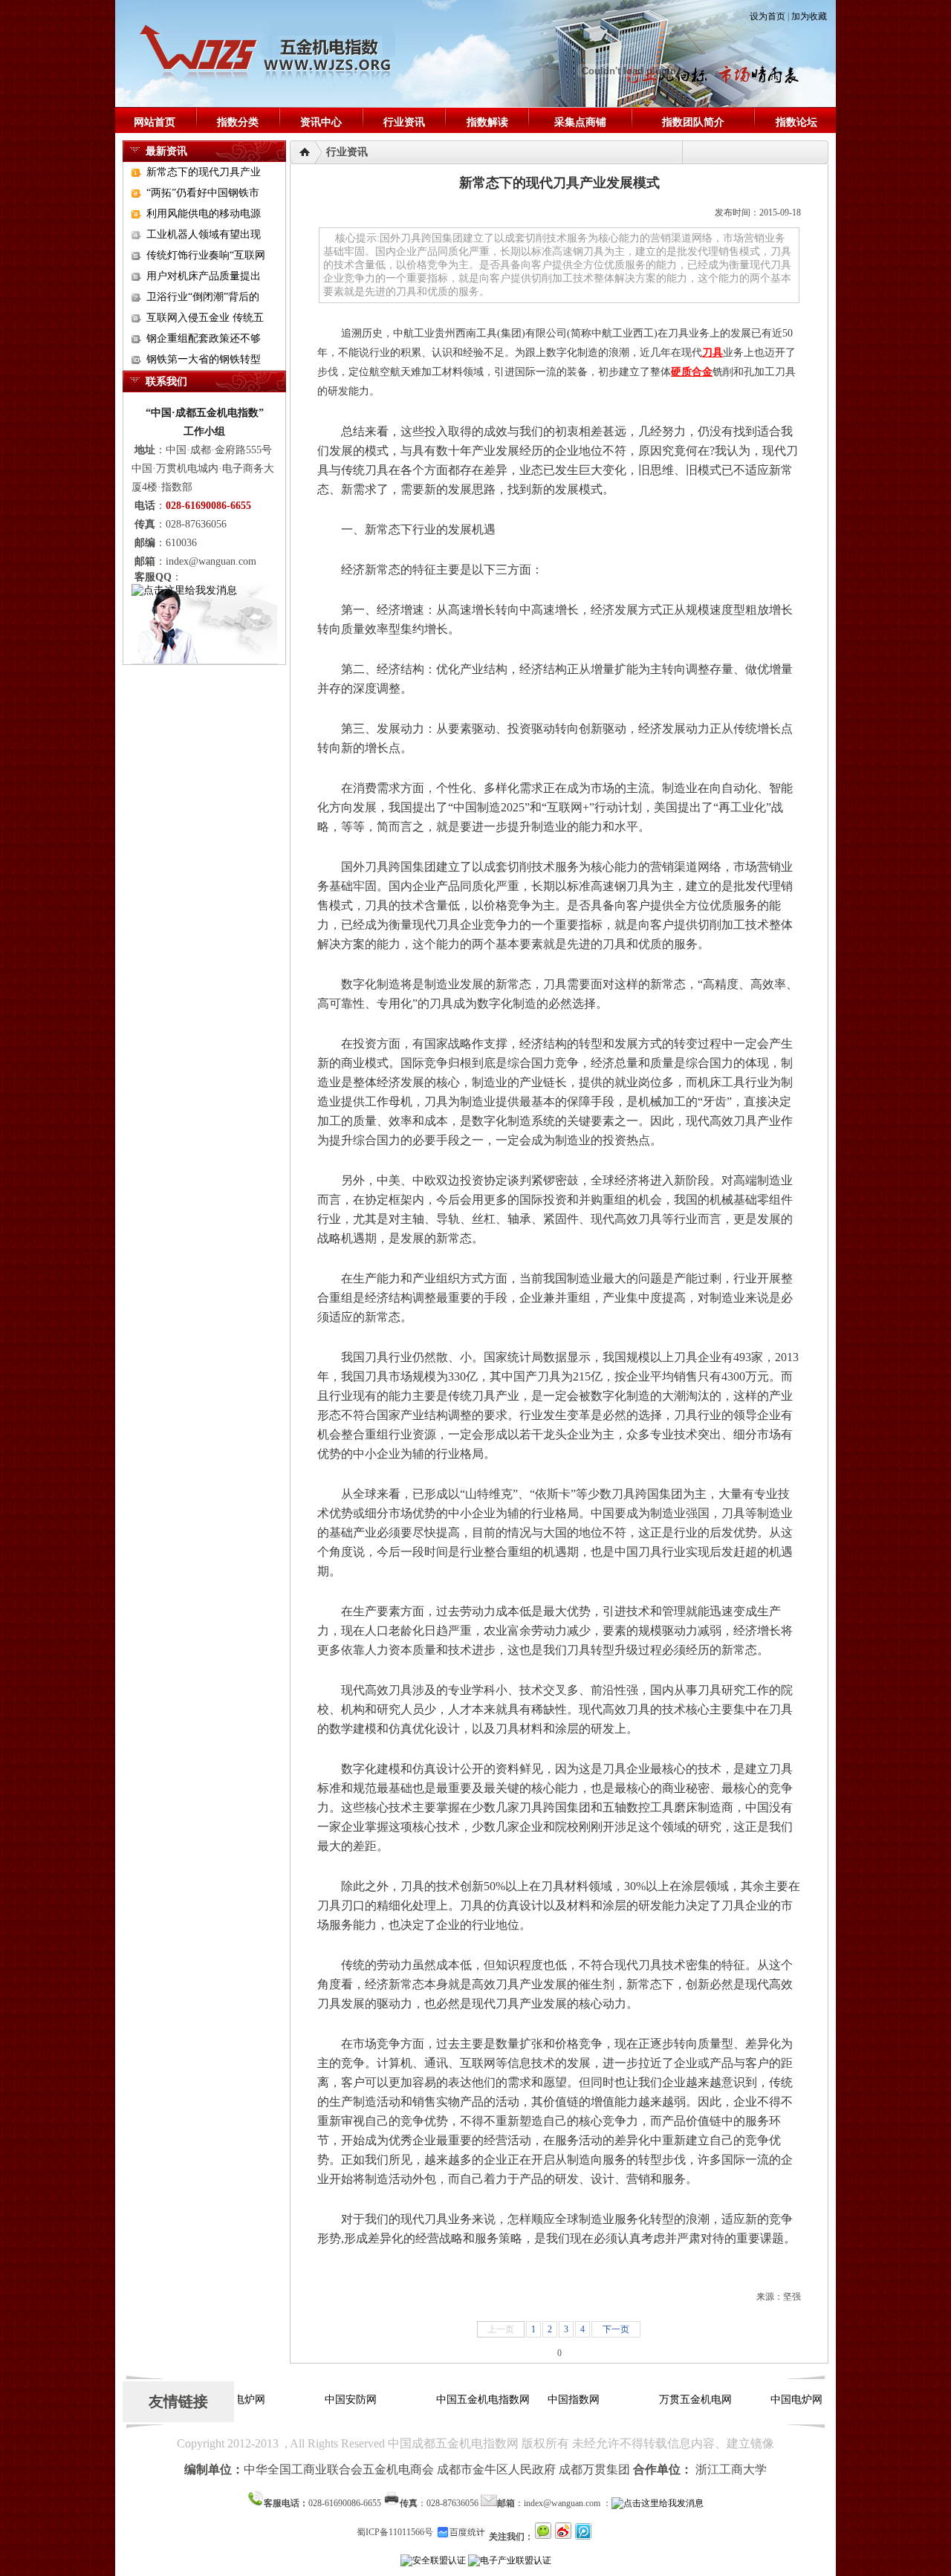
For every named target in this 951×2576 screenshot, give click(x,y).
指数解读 (487, 122)
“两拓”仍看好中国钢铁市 (203, 193)
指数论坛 (796, 122)
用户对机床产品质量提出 (204, 276)
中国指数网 (560, 2400)
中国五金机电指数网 (470, 2400)
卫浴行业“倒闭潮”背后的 (203, 297)
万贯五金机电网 (682, 2400)
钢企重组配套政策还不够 (204, 338)
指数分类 (238, 122)
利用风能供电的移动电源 (204, 214)
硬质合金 (692, 372)
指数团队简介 (693, 122)
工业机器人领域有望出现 (204, 234)
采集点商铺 (580, 122)
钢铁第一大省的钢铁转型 (204, 359)
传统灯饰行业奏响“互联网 (206, 255)
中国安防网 (337, 2400)
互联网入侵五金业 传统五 (205, 318)
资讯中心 (321, 122)
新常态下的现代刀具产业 (204, 172)
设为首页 (767, 16)
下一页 (616, 2329)
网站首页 (155, 122)
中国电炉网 (783, 2400)
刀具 (713, 353)
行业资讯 (404, 122)
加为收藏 (809, 16)
